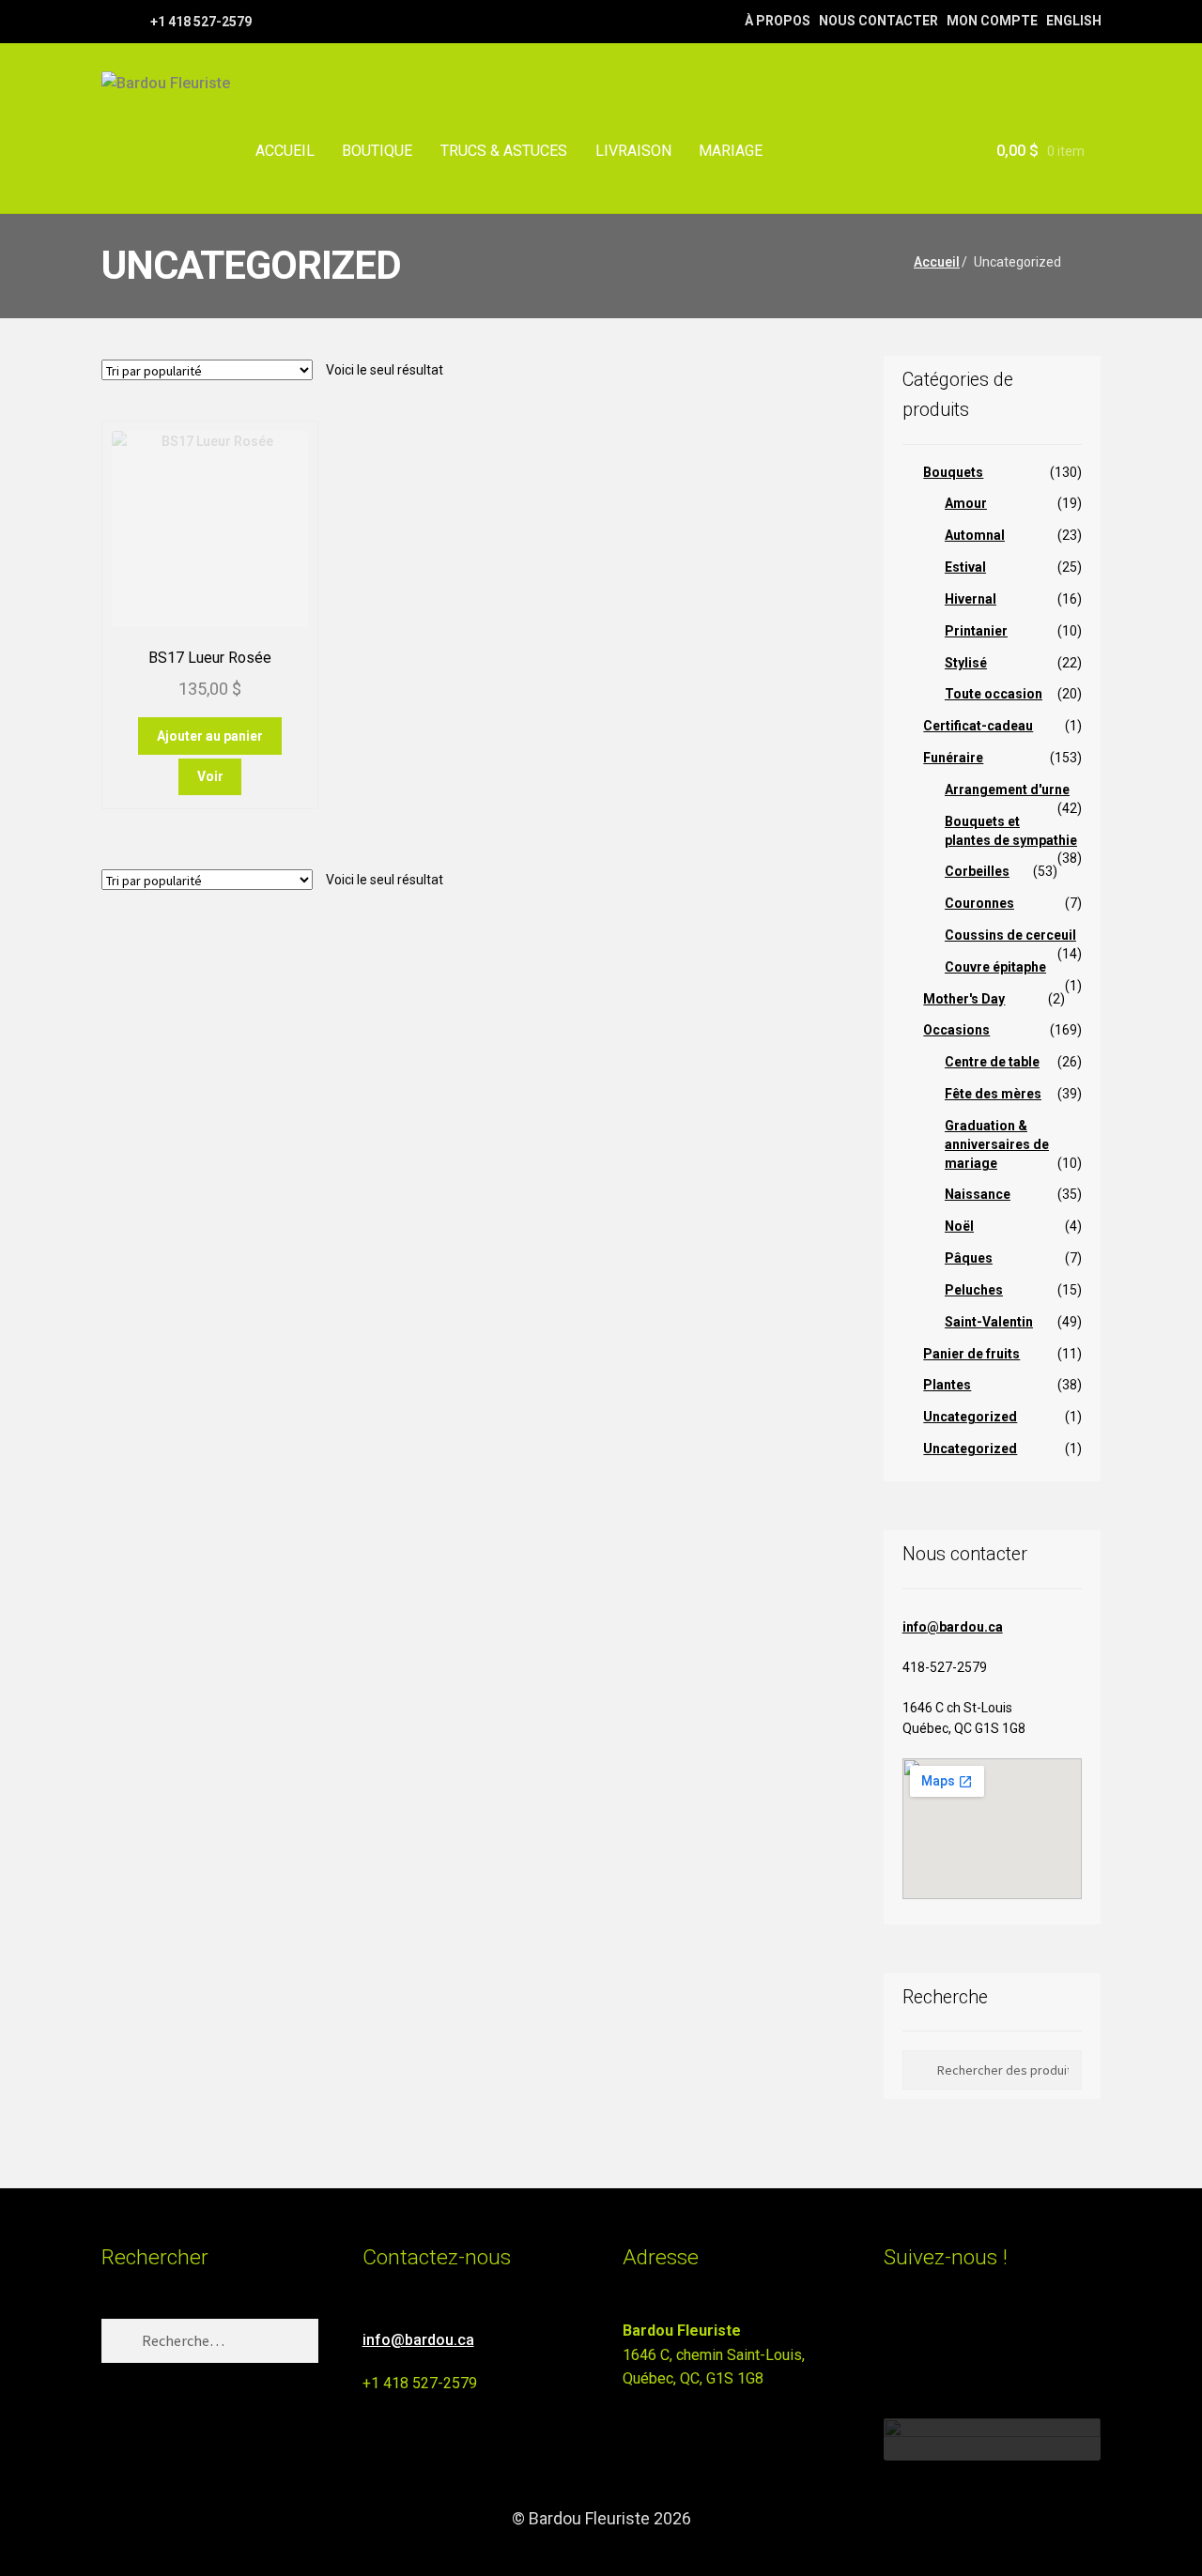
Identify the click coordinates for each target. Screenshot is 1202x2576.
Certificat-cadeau (978, 726)
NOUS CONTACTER (878, 21)
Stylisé (966, 663)
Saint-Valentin (989, 1322)
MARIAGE (731, 151)
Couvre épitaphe (995, 967)
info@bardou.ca (953, 1627)
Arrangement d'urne (1007, 790)
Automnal (975, 535)
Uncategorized (970, 1417)
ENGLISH (1074, 21)
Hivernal (971, 599)
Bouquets (953, 472)
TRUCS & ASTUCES (504, 151)
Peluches (974, 1290)
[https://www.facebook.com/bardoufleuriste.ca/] (110, 21)
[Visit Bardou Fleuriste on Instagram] (895, 2339)
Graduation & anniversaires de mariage (997, 1144)
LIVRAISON (633, 151)
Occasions (956, 1030)
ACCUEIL (285, 151)
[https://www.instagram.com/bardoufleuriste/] (134, 21)
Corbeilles (977, 871)
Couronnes (979, 903)
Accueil (937, 262)
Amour (966, 503)
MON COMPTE (992, 21)
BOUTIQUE (377, 151)
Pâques (969, 1258)
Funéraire (953, 758)
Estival (965, 567)
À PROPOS (778, 21)
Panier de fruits (971, 1354)
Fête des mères (993, 1094)
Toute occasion (994, 694)
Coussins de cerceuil (1010, 935)
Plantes (947, 1385)
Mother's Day (964, 999)
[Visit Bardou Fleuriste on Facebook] (930, 2339)
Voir (210, 776)
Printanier (976, 631)
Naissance (978, 1194)
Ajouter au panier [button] (210, 736)
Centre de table (992, 1062)
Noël (959, 1226)
